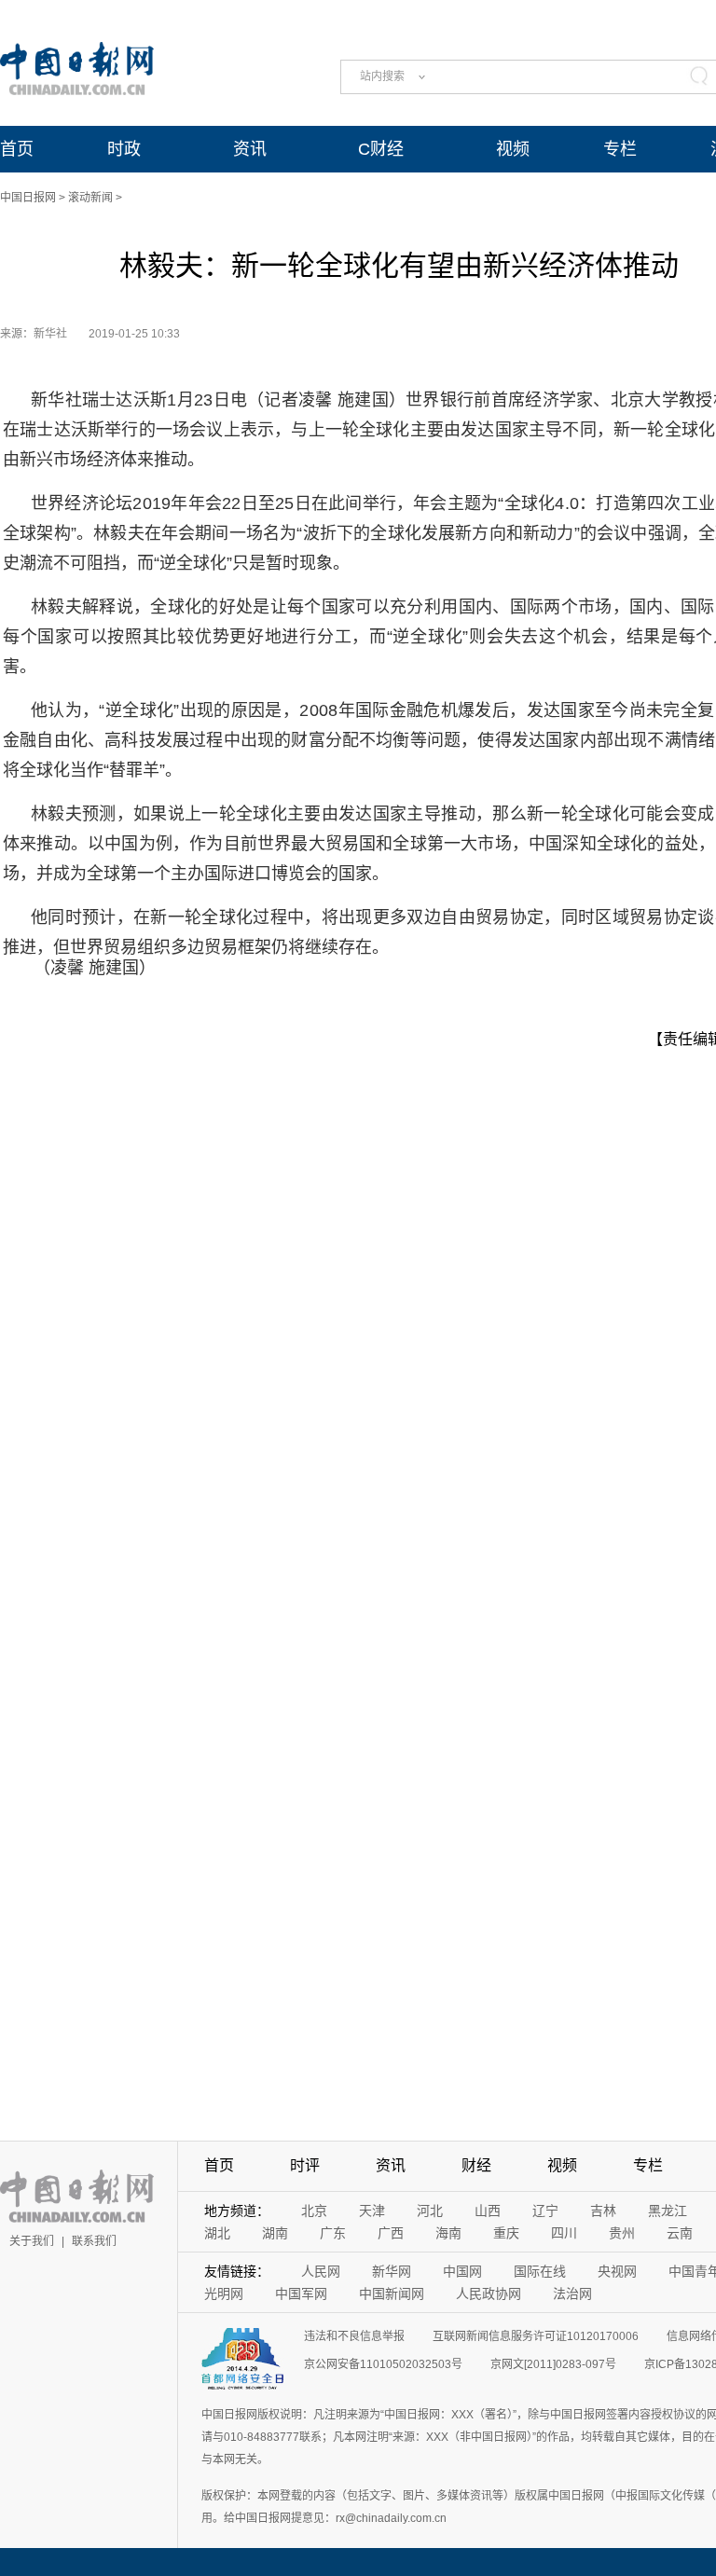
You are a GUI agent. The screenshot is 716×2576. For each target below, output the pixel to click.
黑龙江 (668, 2211)
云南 (680, 2233)
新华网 (392, 2271)
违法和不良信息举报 (354, 2336)
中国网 (462, 2271)
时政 (124, 149)
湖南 (275, 2233)
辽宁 (545, 2211)
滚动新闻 (90, 198)
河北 (430, 2211)
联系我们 (94, 2241)
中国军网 (301, 2294)
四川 (564, 2233)
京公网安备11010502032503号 (383, 2364)
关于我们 (32, 2241)
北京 (314, 2211)
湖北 (217, 2233)
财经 (476, 2165)
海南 (448, 2233)
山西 (488, 2211)
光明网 (224, 2294)
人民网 (321, 2271)
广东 (333, 2233)
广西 (391, 2233)
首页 (17, 149)
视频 (513, 149)
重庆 (506, 2233)
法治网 (572, 2294)
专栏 (620, 149)
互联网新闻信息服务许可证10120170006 (536, 2336)
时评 (305, 2165)
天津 (372, 2211)
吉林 (603, 2211)
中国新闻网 (392, 2294)
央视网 (617, 2271)
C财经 (381, 149)
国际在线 (540, 2271)
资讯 (250, 149)
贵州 (622, 2233)
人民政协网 (489, 2294)
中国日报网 (28, 198)
